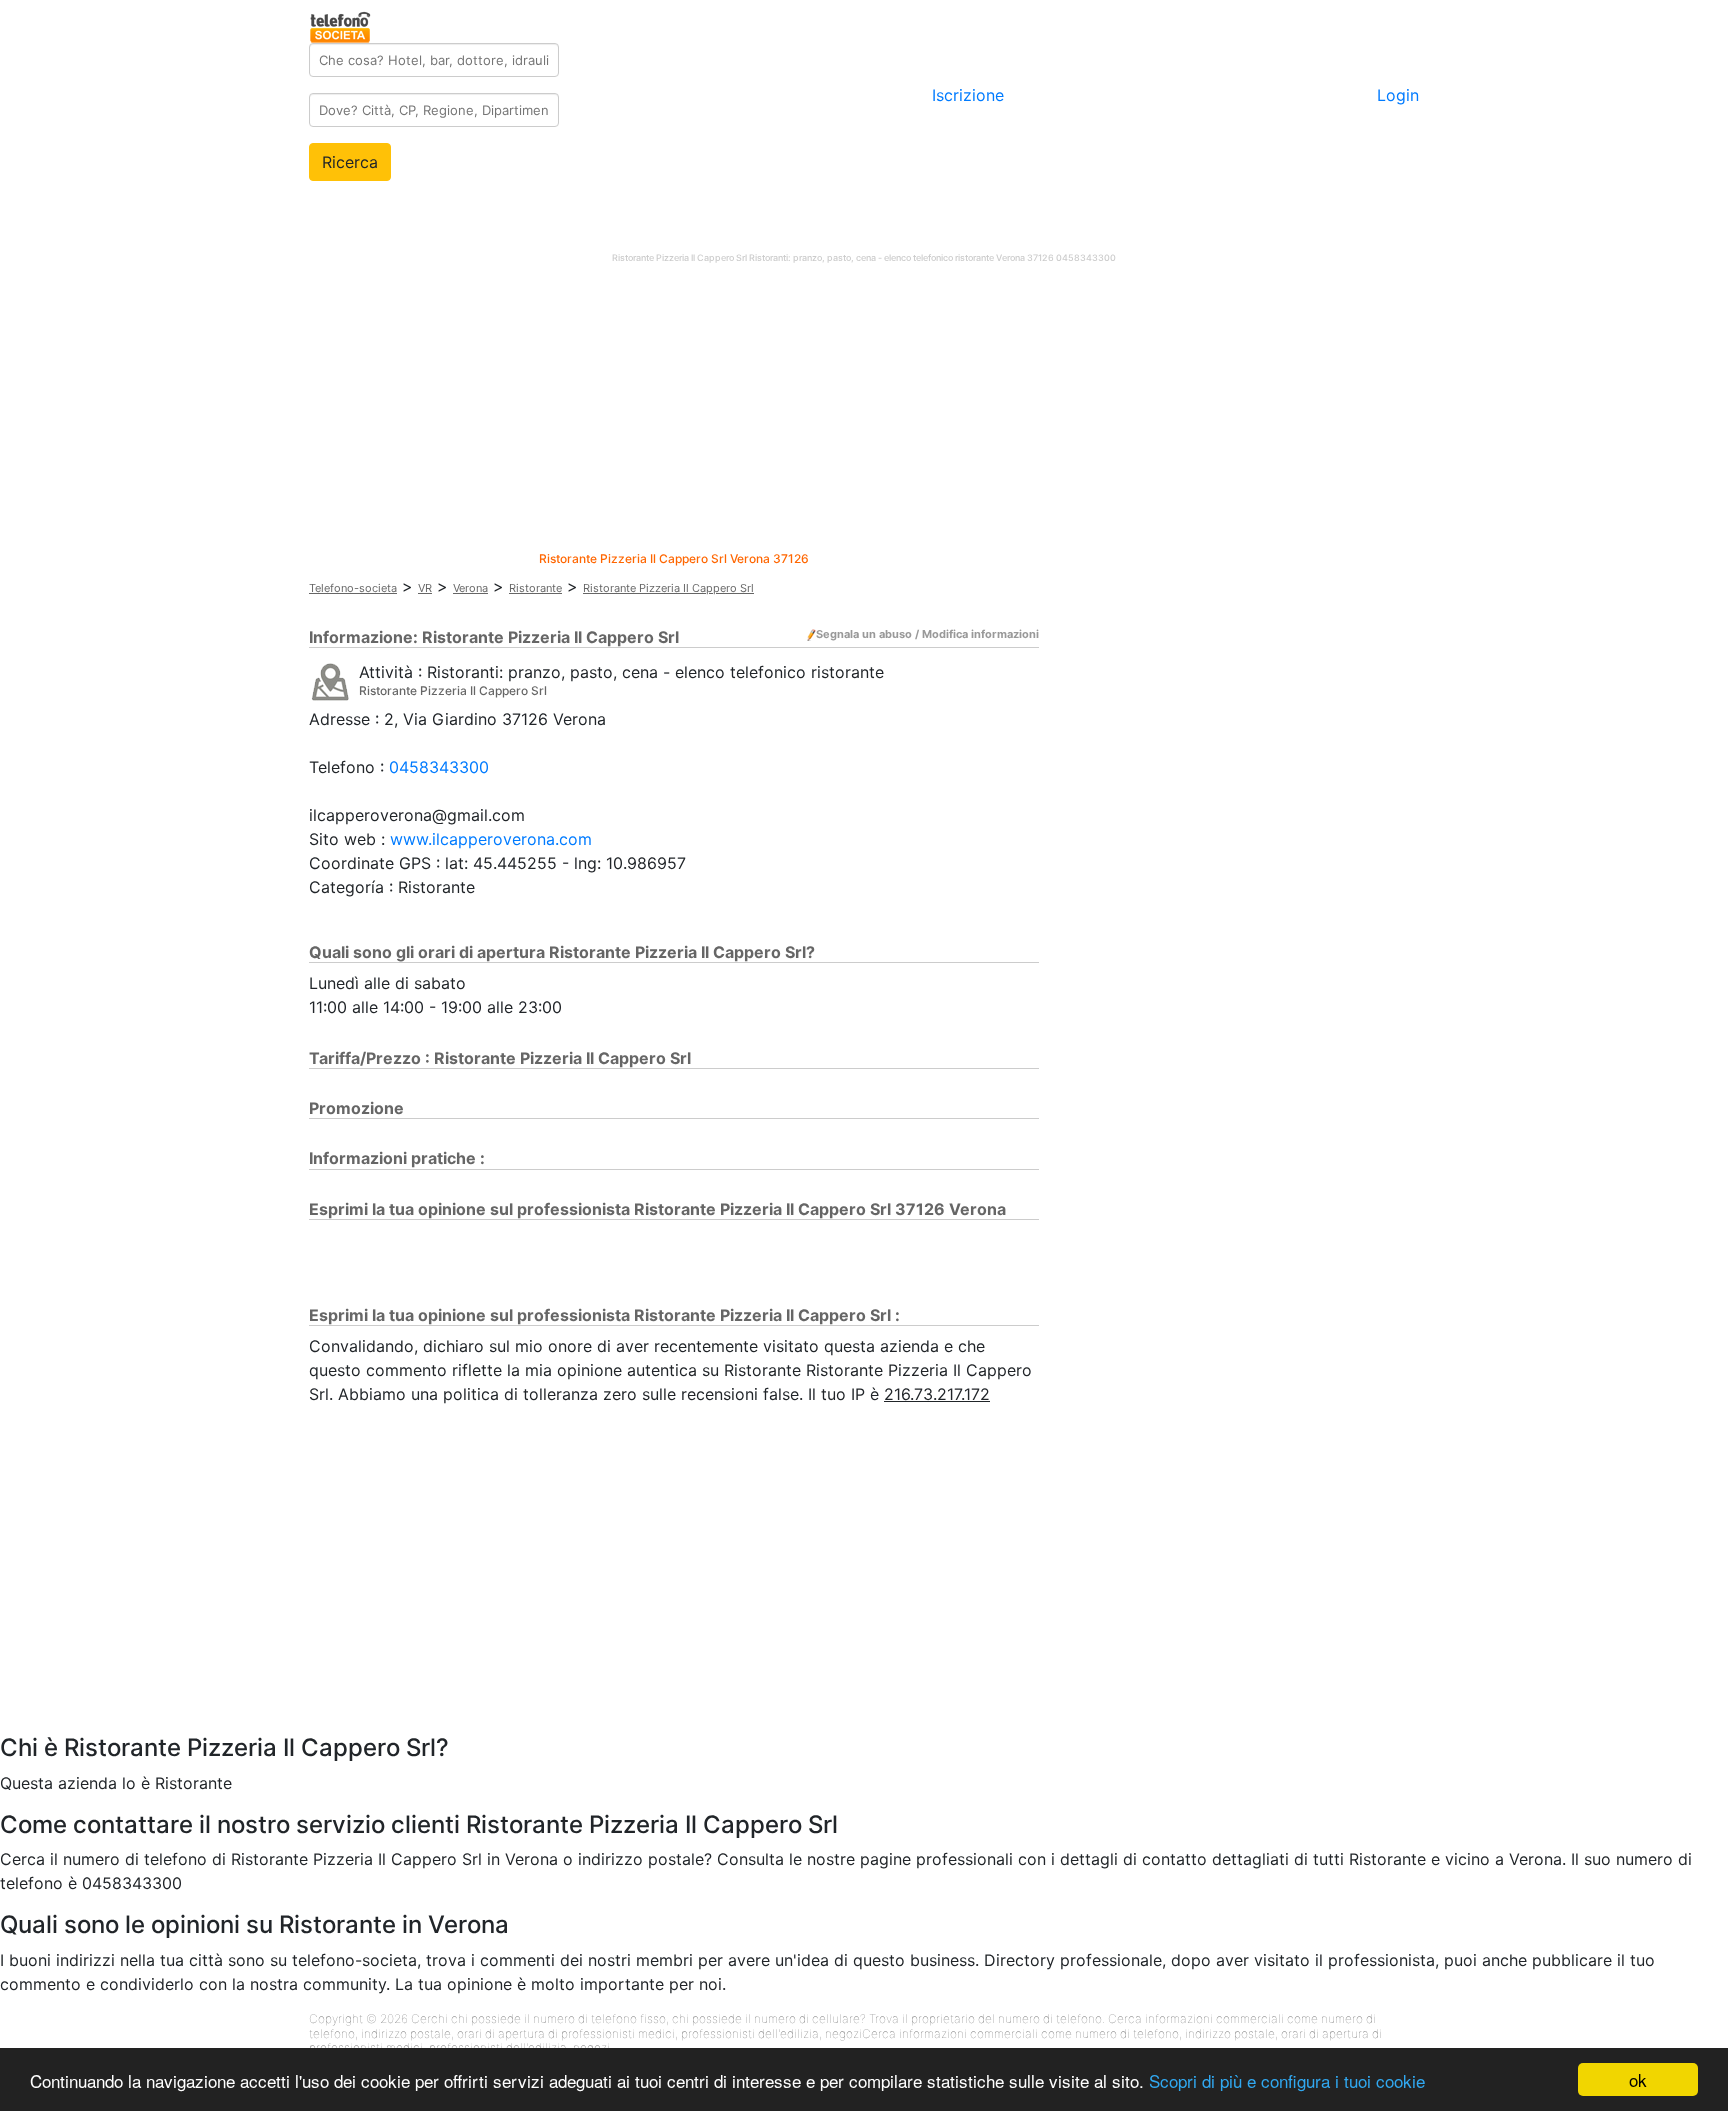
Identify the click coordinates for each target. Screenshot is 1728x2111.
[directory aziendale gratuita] (341, 24)
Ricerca (350, 162)
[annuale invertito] (330, 681)
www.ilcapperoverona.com (491, 839)
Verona (470, 588)
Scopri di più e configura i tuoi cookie (1287, 2080)
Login (1398, 95)
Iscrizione (968, 95)
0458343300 (439, 767)
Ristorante (535, 588)
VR (425, 588)
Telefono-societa (353, 588)
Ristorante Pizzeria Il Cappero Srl (668, 588)
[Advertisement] (864, 412)
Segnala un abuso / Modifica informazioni (927, 634)
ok (1638, 2079)
